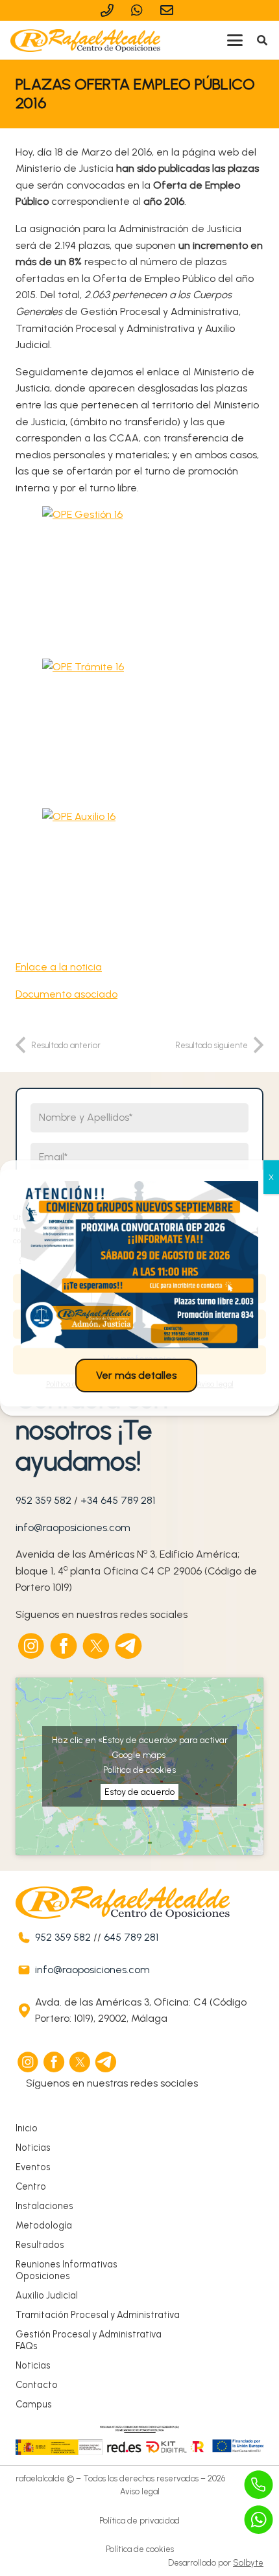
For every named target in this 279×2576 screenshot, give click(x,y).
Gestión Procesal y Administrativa (89, 2334)
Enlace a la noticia (59, 967)
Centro (31, 2186)
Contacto (37, 2385)
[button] (235, 40)
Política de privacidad (139, 2521)
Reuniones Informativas (67, 2264)
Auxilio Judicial (47, 2295)
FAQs (27, 2346)
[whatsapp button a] (259, 2520)
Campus (34, 2404)
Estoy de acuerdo (139, 1792)
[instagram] (32, 1646)
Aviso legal (140, 2491)
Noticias (33, 2148)
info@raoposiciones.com (73, 1528)
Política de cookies (139, 1770)
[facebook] (64, 1646)
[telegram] (129, 1646)
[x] (97, 1646)
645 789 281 (131, 1937)
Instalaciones (44, 2206)
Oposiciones (43, 2276)
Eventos (33, 2167)
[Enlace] (110, 10)
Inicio (27, 2128)
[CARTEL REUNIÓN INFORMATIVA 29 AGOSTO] (139, 1265)
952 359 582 (43, 1500)
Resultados (40, 2245)
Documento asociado (67, 994)
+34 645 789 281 (118, 1500)
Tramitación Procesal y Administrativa (98, 2315)
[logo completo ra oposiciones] (85, 41)
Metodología (44, 2225)
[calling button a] (259, 2485)
